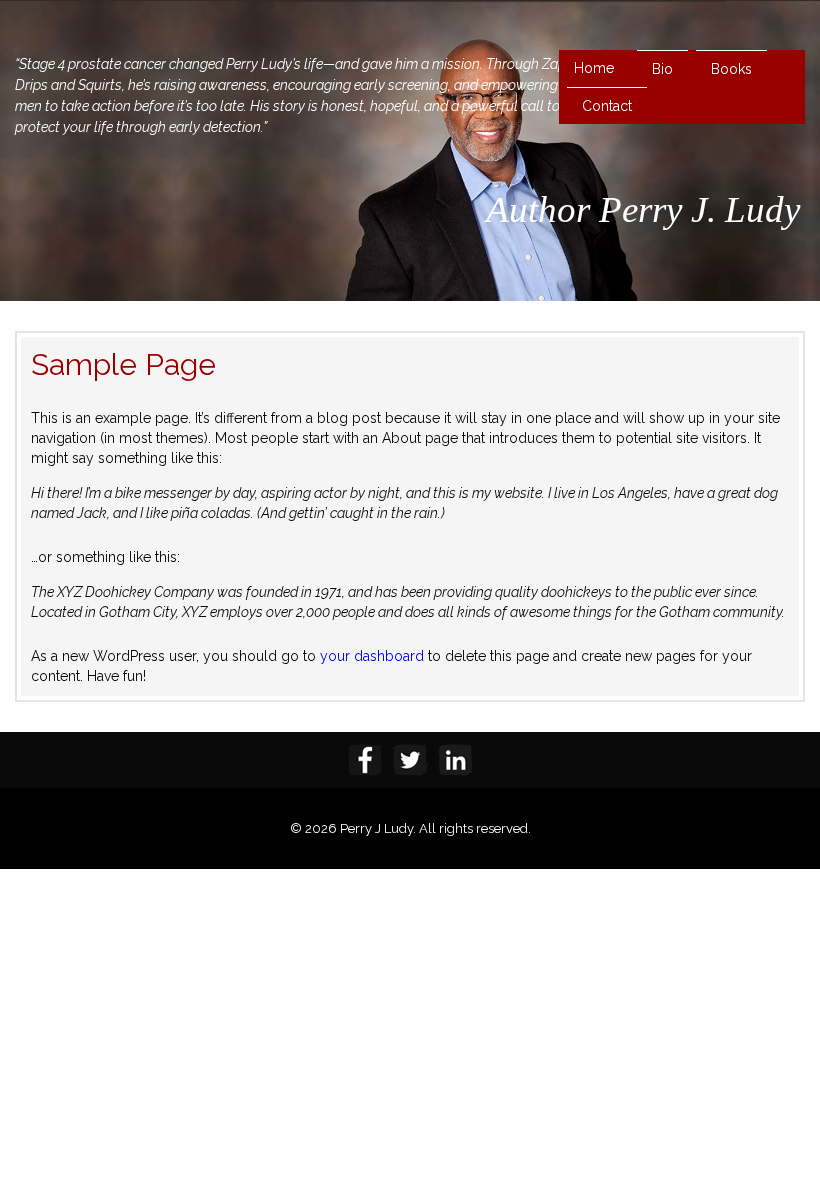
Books (731, 69)
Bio (662, 69)
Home (594, 68)
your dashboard (372, 656)
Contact (607, 106)
